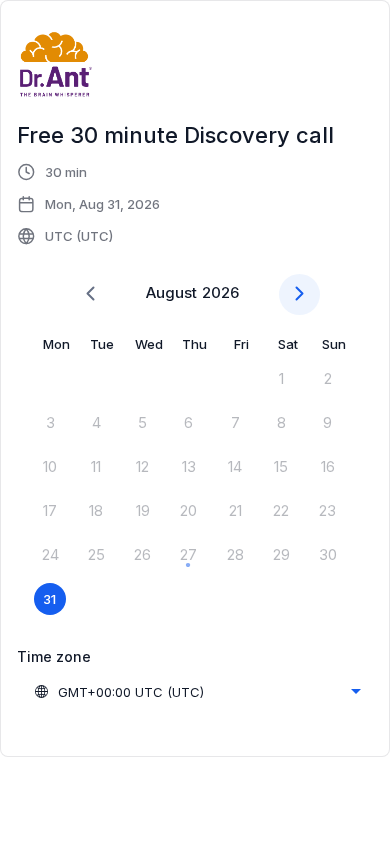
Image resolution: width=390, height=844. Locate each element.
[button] (89, 204)
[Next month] (299, 294)
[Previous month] (90, 294)
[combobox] (197, 692)
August (171, 292)
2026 (220, 292)
